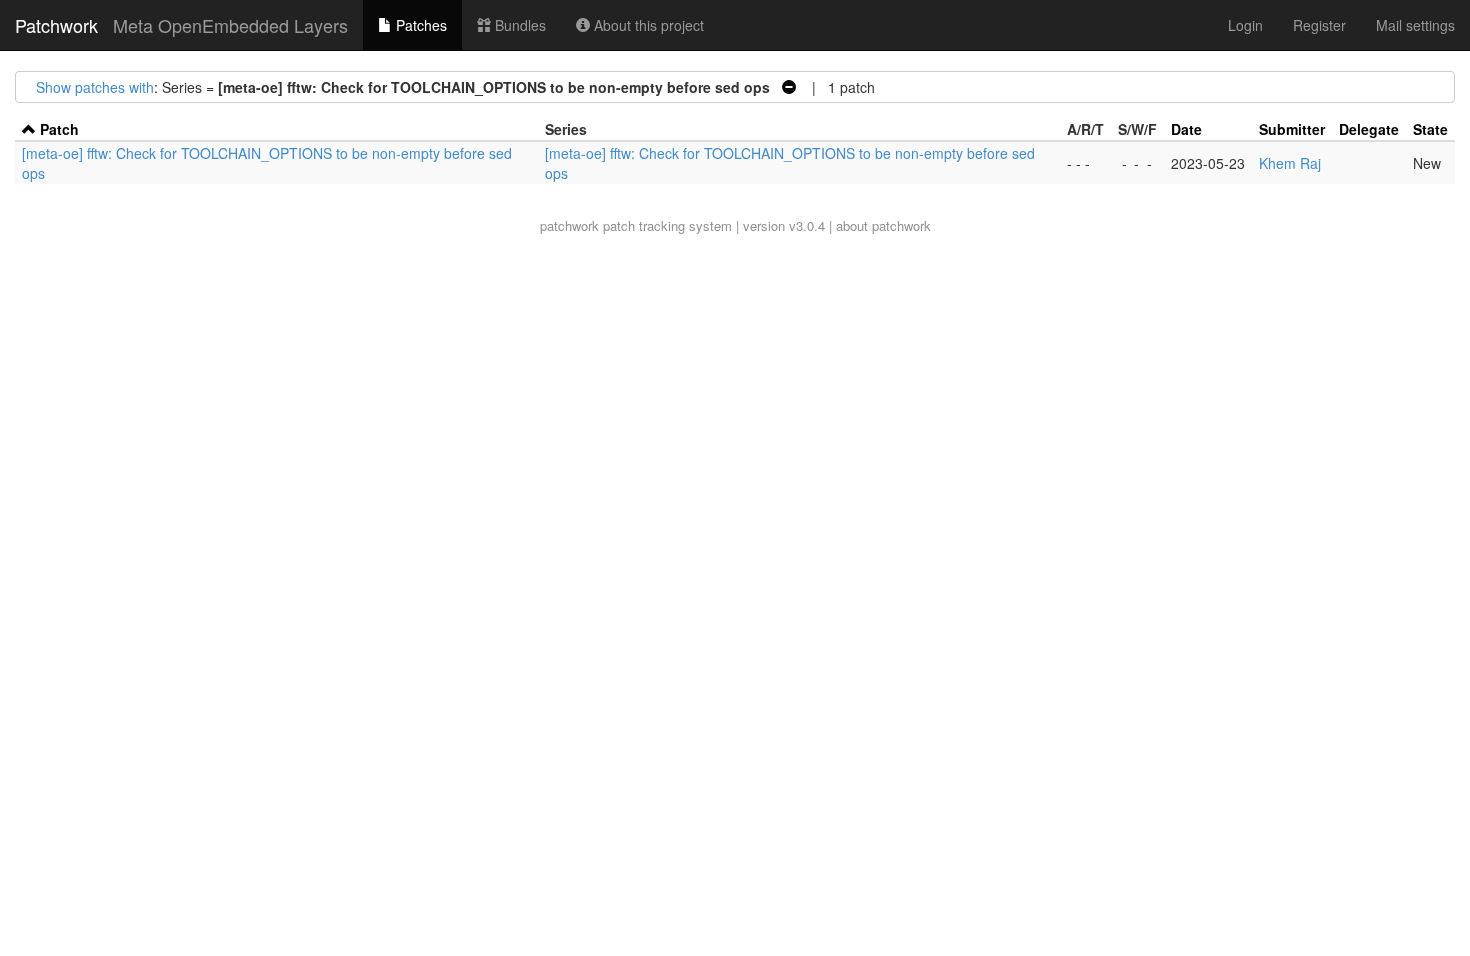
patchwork (569, 225)
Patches (419, 25)
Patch (59, 129)
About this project (647, 25)
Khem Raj (1290, 163)
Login (1245, 25)
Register (1319, 25)
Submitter (1292, 129)
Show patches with (95, 87)
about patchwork (883, 225)
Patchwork (56, 25)
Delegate (1369, 129)
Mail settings (1415, 25)
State (1430, 129)
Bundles (518, 25)
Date (1186, 129)
